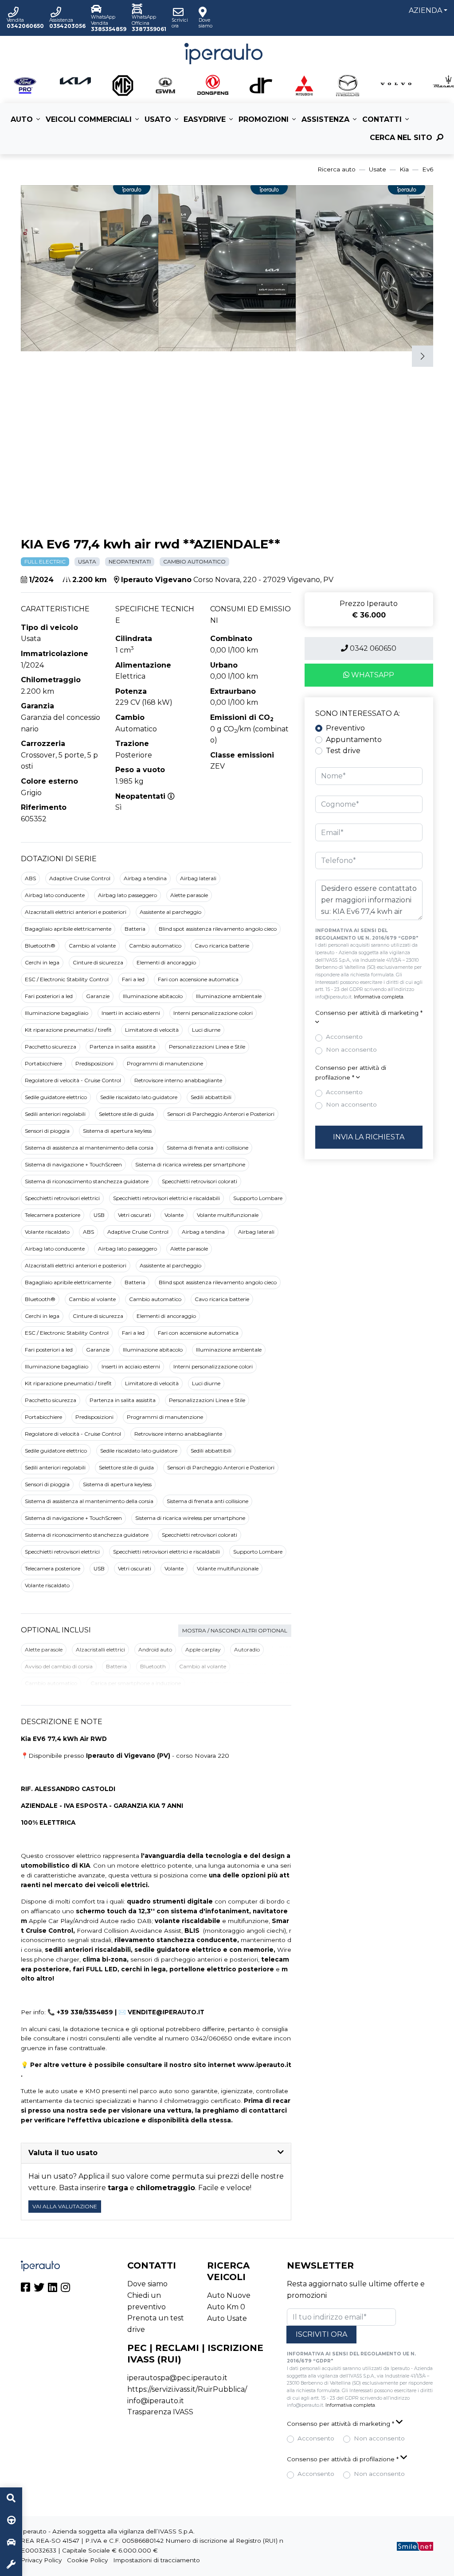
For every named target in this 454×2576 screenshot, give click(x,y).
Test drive (343, 751)
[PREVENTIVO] (11, 2543)
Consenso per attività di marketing (369, 1013)
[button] (227, 516)
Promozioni (264, 119)
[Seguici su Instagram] (65, 2289)
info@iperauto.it (156, 2401)
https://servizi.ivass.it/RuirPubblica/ (187, 2389)
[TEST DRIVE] (11, 2521)
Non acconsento (351, 1049)
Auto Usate (227, 2318)
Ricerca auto (337, 169)
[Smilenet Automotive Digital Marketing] (415, 2545)
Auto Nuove (229, 2295)
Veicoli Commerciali (89, 119)
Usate (378, 169)
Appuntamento (354, 740)
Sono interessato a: (358, 713)
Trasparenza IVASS (160, 2412)
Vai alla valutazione (65, 2206)
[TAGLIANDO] (11, 2565)
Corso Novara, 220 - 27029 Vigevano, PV (263, 580)
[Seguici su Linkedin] (53, 2289)
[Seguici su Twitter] (39, 2289)
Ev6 (428, 169)
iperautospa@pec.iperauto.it (177, 2378)
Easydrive (205, 119)
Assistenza (325, 119)
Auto (22, 119)
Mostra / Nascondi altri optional (235, 1630)
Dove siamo (147, 2284)
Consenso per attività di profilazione (351, 1072)
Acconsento (344, 1037)
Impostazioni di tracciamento (157, 2560)
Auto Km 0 (226, 2307)
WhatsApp (372, 675)
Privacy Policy (41, 2560)
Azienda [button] (425, 10)
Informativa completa (379, 997)
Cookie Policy (87, 2560)
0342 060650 (372, 648)
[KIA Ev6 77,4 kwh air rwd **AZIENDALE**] (132, 267)
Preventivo (345, 728)
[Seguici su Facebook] (25, 2289)
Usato (158, 119)
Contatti (382, 119)
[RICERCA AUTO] (11, 2498)
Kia (404, 169)
